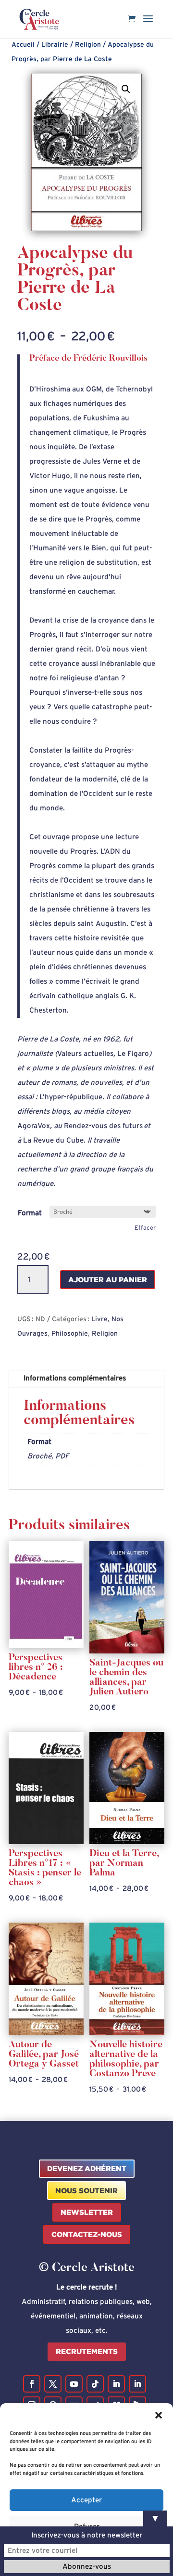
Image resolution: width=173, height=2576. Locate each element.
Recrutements (87, 2351)
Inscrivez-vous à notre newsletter (87, 2535)
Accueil (23, 45)
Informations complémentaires (75, 1378)
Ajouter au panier (108, 1280)
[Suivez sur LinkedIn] (116, 2384)
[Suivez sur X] (53, 2384)
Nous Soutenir (86, 2191)
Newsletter (87, 2212)
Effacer (145, 1228)
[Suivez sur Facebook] (32, 2384)
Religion (88, 45)
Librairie (55, 45)
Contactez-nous (87, 2234)
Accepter (86, 2500)
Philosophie (70, 1334)
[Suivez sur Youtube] (74, 2384)
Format (30, 1213)
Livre (99, 1319)
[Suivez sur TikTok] (95, 2384)
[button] (159, 2415)
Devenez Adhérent (87, 2168)
